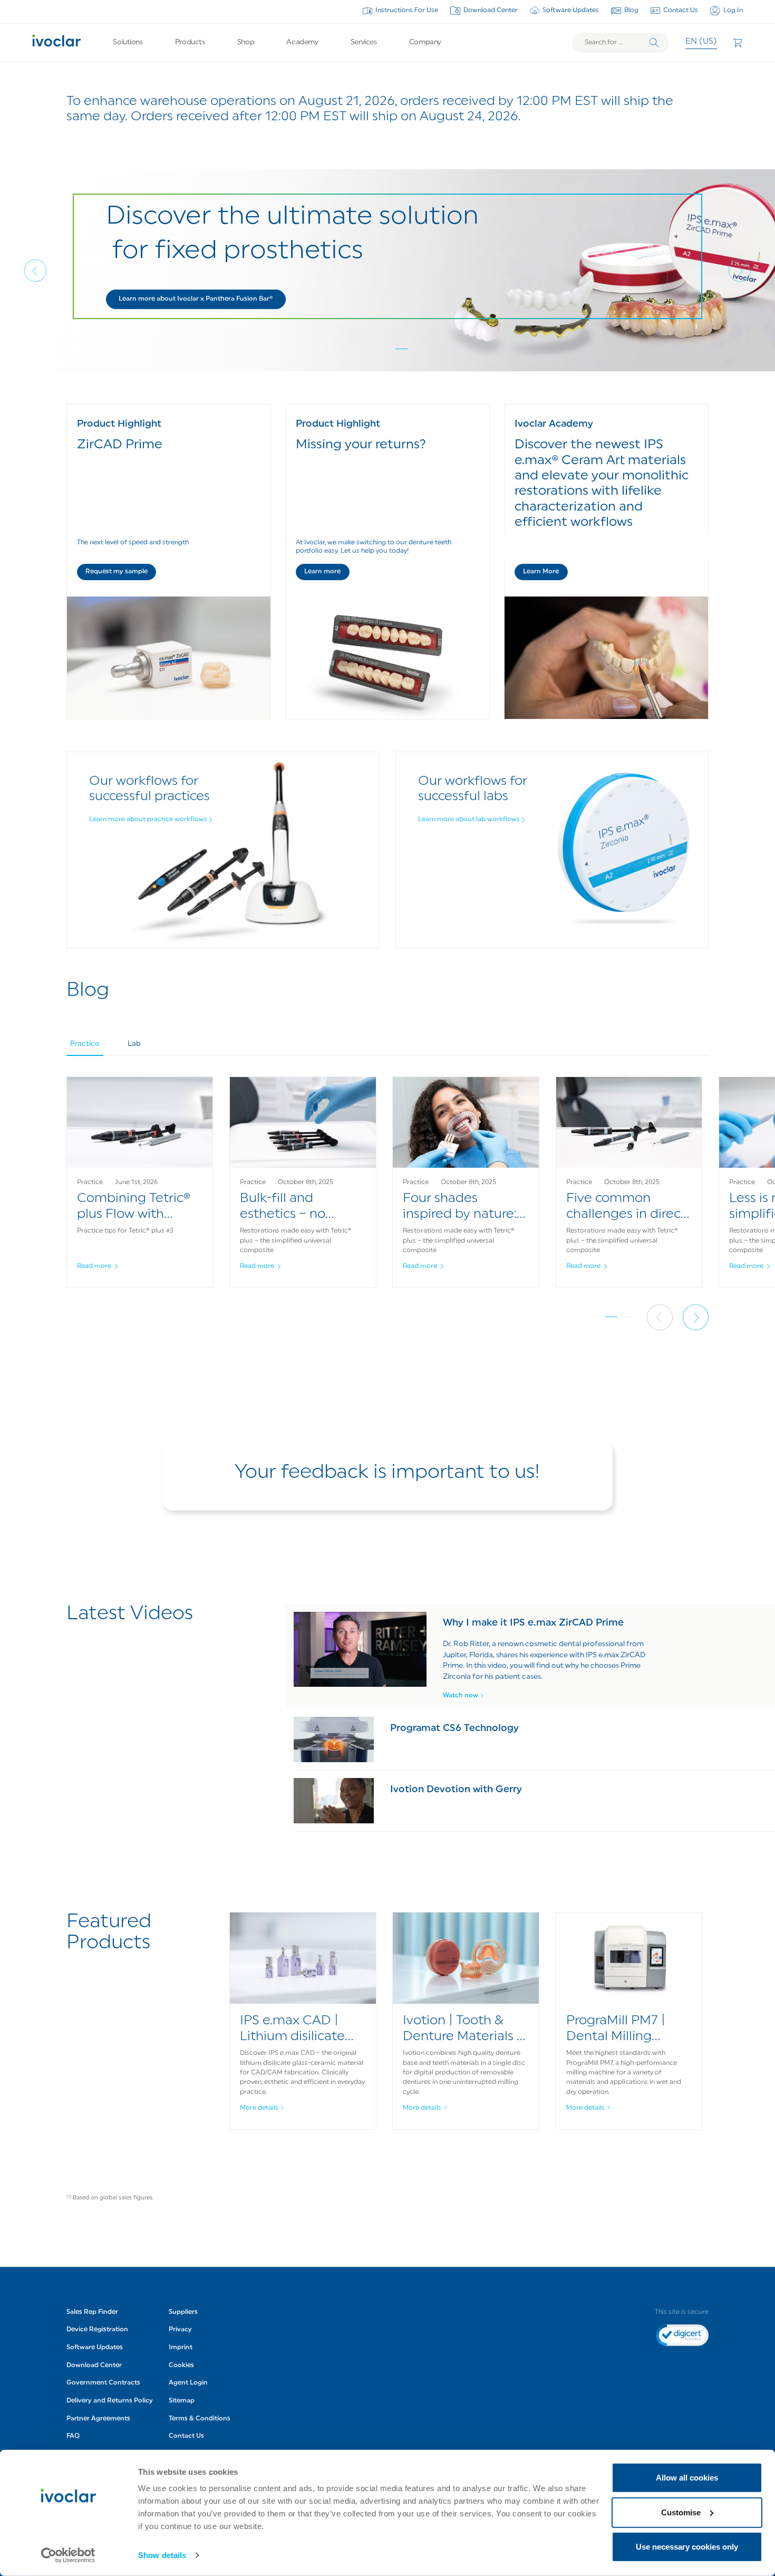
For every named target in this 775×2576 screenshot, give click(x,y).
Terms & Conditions (200, 2419)
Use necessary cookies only (687, 2547)
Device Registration (97, 2330)
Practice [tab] (85, 1044)
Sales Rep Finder (92, 2312)
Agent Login (188, 2383)
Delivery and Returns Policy (110, 2401)
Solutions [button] (128, 42)
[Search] (654, 43)
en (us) (701, 42)
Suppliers (183, 2312)
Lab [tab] (134, 1044)
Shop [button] (246, 42)
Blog (631, 11)
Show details (162, 2555)
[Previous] (35, 271)
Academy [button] (302, 42)
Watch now (461, 1696)
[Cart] (738, 43)
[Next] (740, 271)
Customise (681, 2512)
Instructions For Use (407, 11)
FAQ (73, 2436)
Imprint (181, 2348)
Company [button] (425, 42)
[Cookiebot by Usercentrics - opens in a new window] (68, 2555)
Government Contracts (103, 2383)
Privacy (180, 2330)
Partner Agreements (98, 2419)
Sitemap (182, 2401)
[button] (196, 299)
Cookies (181, 2366)
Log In (733, 11)
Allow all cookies (687, 2478)
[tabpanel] (388, 1193)
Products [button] (190, 42)
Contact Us (681, 11)
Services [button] (364, 42)
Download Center (491, 11)
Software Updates (571, 11)
